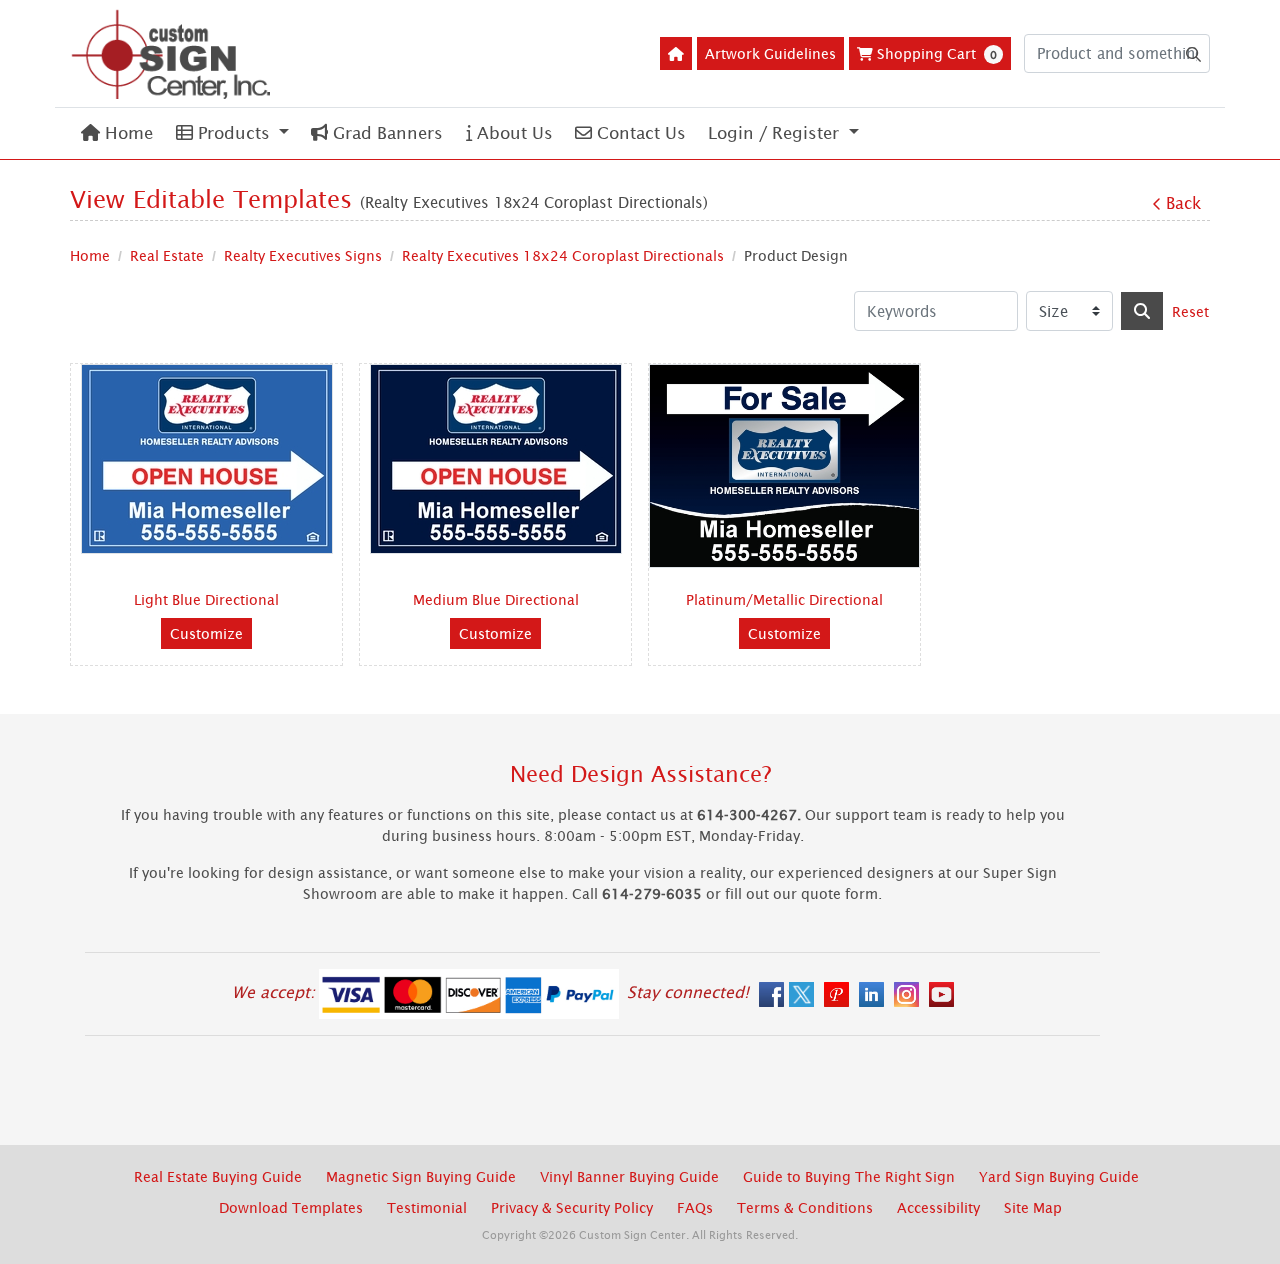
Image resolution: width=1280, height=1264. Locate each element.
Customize (206, 633)
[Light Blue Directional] (207, 459)
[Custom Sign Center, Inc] (170, 53)
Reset (1190, 311)
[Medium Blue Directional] (496, 459)
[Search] (1142, 311)
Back (1183, 203)
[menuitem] (117, 133)
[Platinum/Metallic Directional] (784, 466)
